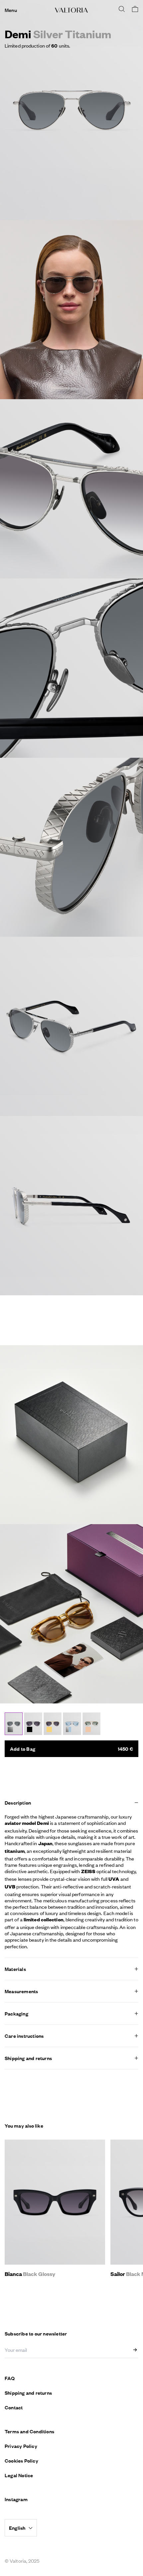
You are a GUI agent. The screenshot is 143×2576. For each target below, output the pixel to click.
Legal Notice (19, 2475)
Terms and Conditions (29, 2431)
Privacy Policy (21, 2446)
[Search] (122, 9)
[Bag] (135, 9)
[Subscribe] (136, 2350)
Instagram (16, 2499)
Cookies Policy (21, 2461)
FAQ (10, 2378)
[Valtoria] (71, 10)
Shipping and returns (28, 2393)
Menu (11, 10)
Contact (14, 2407)
